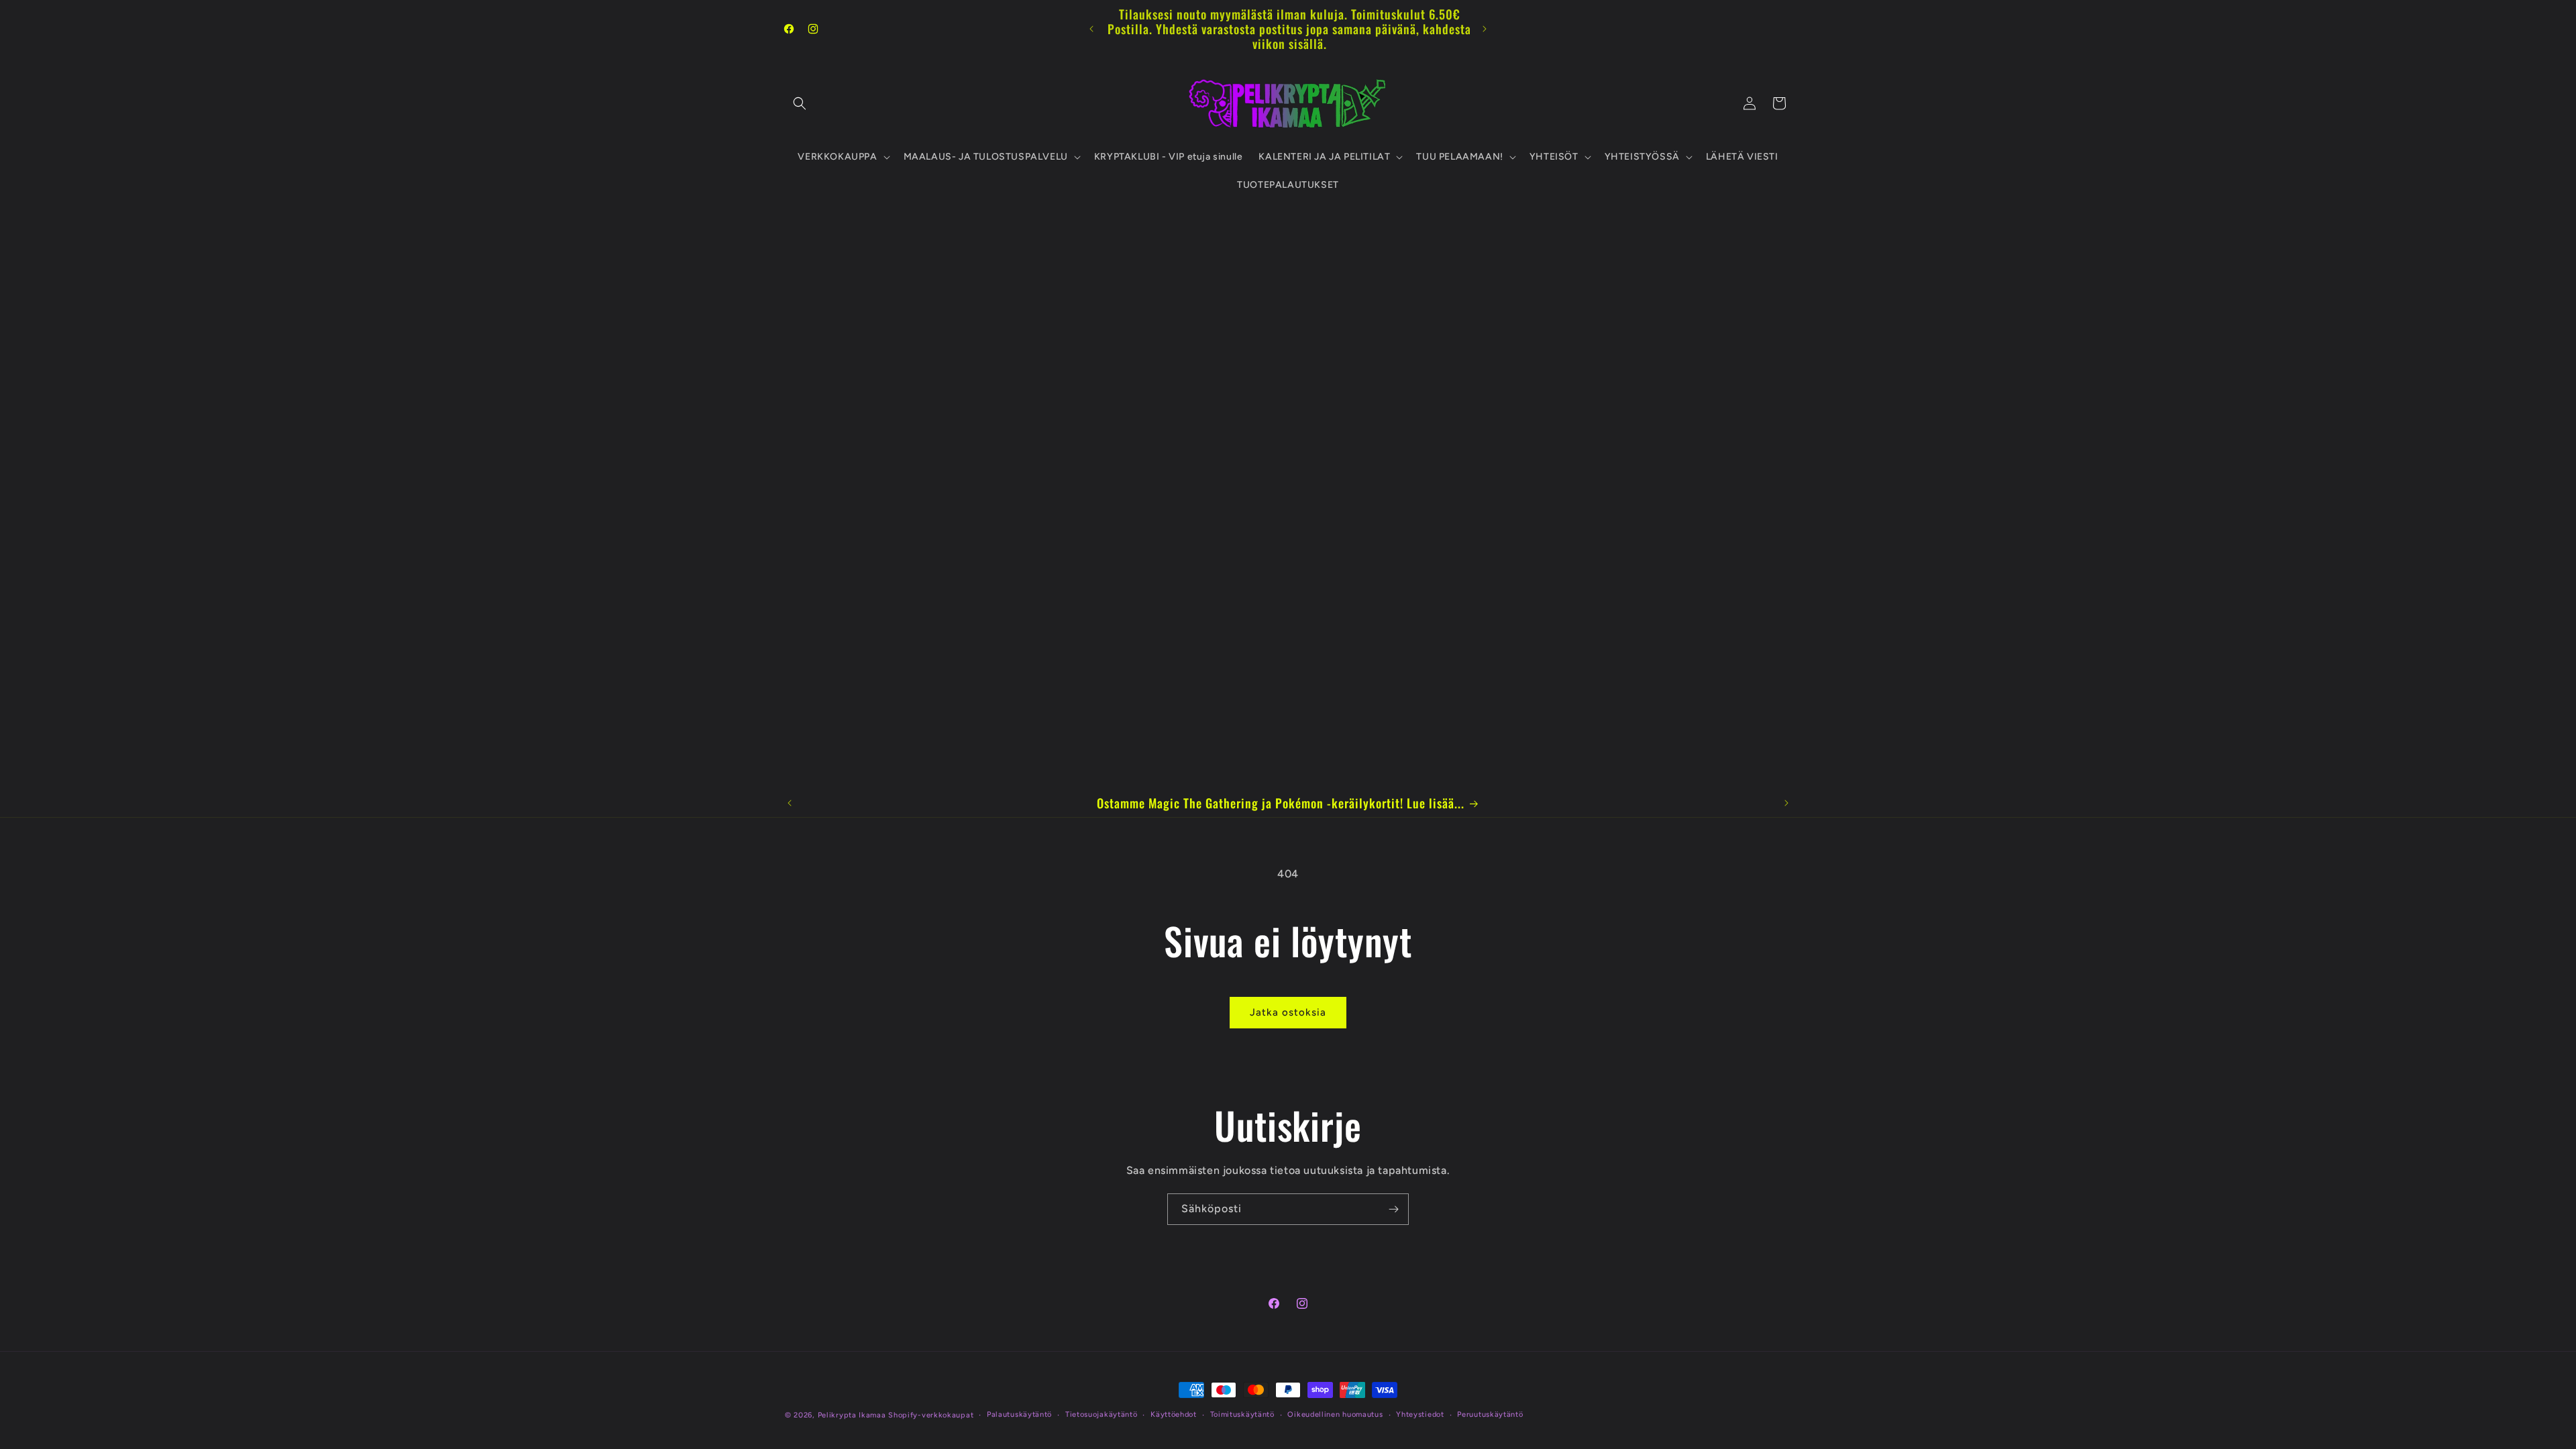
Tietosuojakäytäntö (1102, 1414)
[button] (800, 103)
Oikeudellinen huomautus (1335, 1414)
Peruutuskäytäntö (1490, 1414)
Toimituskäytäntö (1242, 1414)
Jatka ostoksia (1288, 1012)
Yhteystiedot (1420, 1414)
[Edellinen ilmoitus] (1091, 29)
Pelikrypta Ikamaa (852, 1415)
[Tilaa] (1393, 1209)
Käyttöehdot (1174, 1414)
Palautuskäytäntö (1019, 1414)
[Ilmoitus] (1485, 29)
